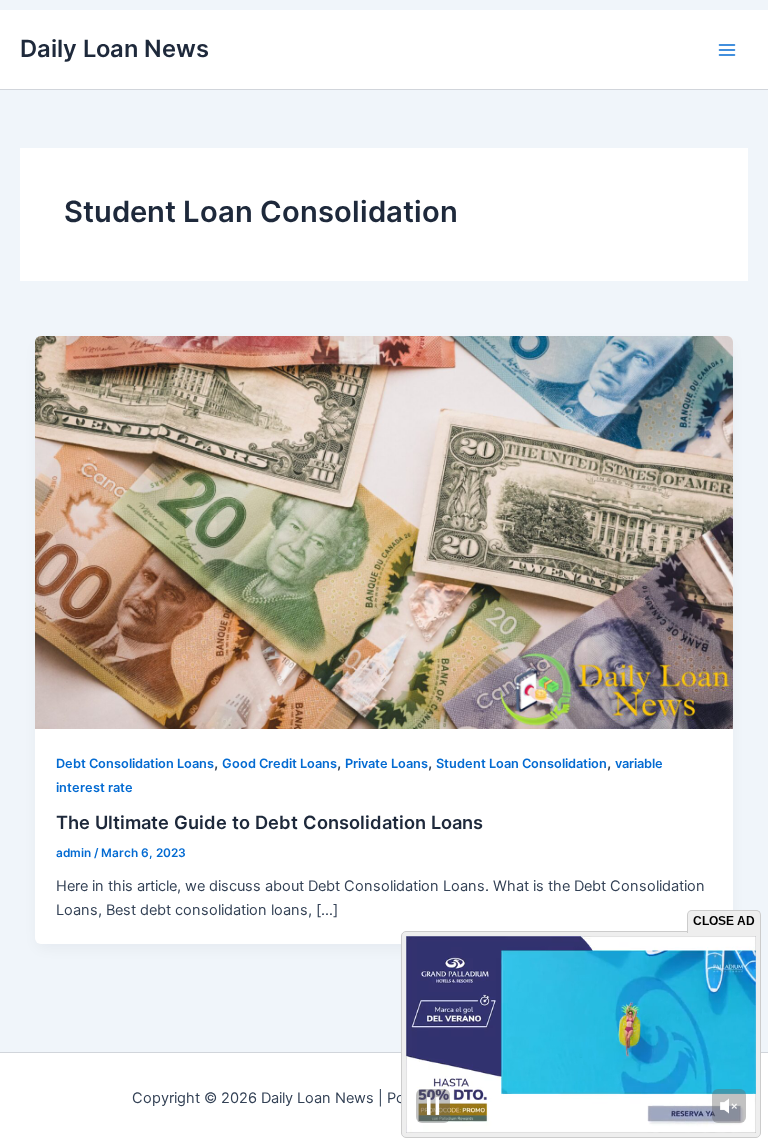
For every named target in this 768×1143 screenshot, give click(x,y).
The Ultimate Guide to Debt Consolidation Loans (269, 822)
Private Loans (386, 763)
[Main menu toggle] (727, 50)
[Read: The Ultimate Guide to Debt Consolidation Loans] (384, 531)
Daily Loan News (114, 48)
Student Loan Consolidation (521, 763)
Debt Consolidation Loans (135, 763)
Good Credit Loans (279, 763)
